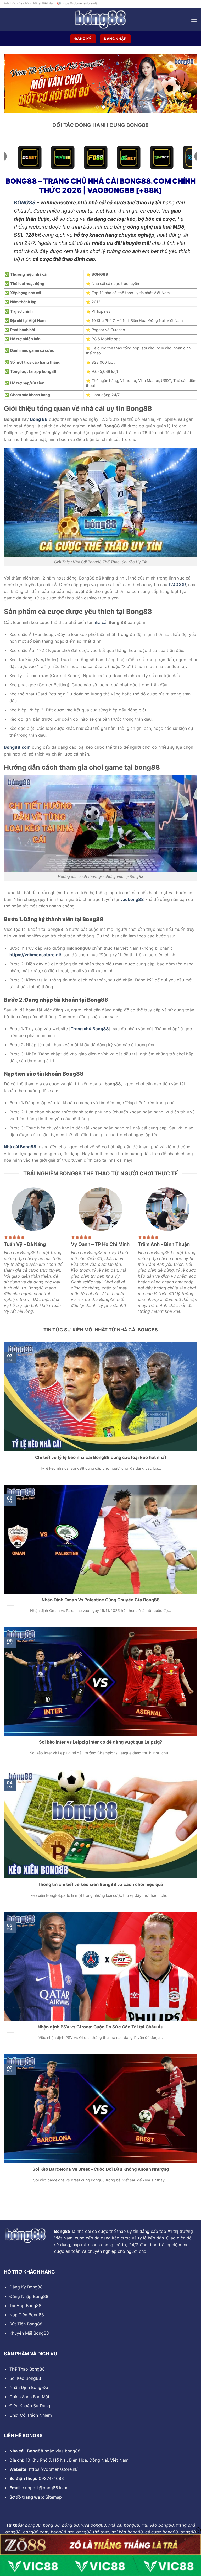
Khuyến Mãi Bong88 (29, 2333)
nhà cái (100, 622)
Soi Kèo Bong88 (25, 2378)
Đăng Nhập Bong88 (29, 2296)
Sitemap (54, 2497)
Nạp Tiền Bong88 (27, 2315)
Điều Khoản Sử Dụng (30, 2406)
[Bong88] (100, 20)
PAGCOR (177, 585)
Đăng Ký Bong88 (26, 2287)
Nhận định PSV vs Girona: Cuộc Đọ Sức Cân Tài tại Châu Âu (100, 2027)
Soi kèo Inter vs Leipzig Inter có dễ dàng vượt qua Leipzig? (100, 1742)
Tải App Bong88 (25, 2306)
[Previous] (14, 83)
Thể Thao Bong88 (27, 2369)
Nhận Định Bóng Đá (29, 2387)
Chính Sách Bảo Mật (29, 2397)
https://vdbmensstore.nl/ (53, 2469)
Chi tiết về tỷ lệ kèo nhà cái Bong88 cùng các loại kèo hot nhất (101, 1457)
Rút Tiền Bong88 (26, 2324)
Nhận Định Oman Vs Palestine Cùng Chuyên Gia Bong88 (101, 1600)
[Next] (187, 83)
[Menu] (194, 20)
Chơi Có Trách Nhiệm (31, 2415)
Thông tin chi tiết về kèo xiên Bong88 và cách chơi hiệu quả (100, 1884)
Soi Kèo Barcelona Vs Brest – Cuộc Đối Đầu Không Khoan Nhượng (101, 2169)
